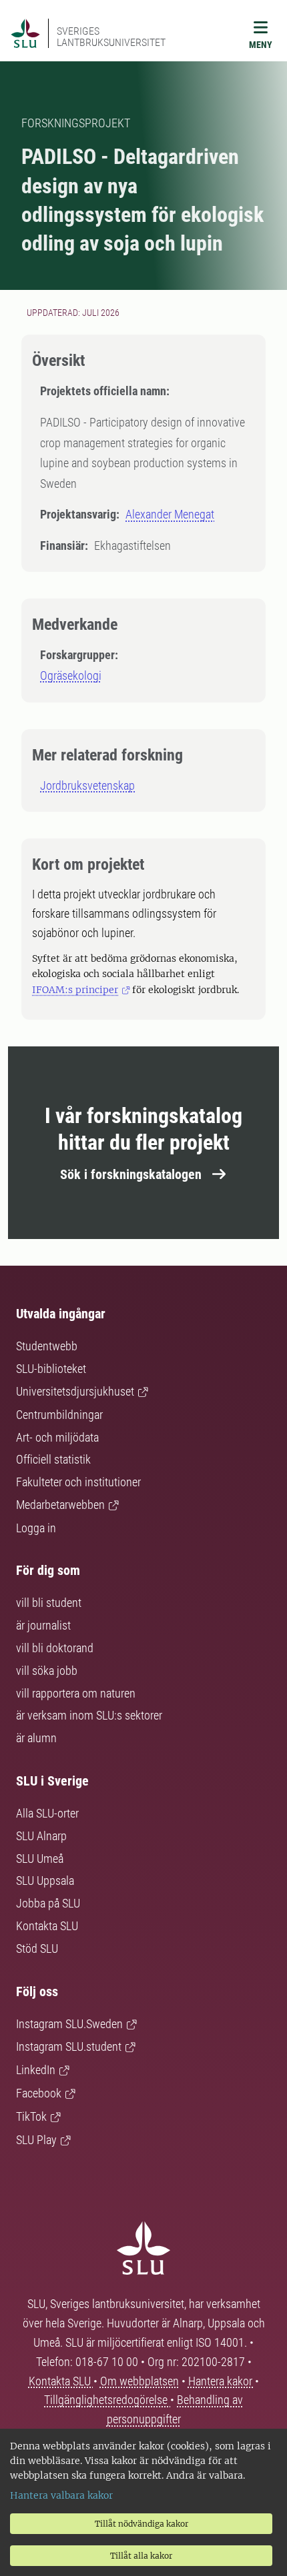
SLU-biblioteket (51, 1369)
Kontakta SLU (47, 1926)
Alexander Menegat (170, 514)
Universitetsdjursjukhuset (75, 1391)
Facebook (39, 2093)
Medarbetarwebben (60, 1505)
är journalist (43, 1625)
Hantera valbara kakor (61, 2495)
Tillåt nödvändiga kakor (141, 2524)
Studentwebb (47, 1346)
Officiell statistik (53, 1459)
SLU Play (36, 2140)
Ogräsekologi (71, 675)
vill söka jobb (47, 1671)
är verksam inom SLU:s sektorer (89, 1715)
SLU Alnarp (41, 1836)
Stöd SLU (37, 1948)
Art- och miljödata (57, 1437)
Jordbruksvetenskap (87, 785)
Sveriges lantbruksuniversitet (111, 37)
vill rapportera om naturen (76, 1693)
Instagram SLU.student (69, 2046)
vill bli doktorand (55, 1648)
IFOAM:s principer (75, 990)
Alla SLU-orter (47, 1813)
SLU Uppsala (45, 1881)
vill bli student (49, 1603)
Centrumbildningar (59, 1415)
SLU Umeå (40, 1859)
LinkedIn (36, 2070)
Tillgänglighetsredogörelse (107, 2400)
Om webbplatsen (139, 2381)
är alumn (36, 1738)
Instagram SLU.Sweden (69, 2024)
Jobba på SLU (48, 1903)
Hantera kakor (222, 2381)
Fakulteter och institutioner (78, 1482)
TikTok (31, 2116)
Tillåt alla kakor (141, 2556)
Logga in (36, 1528)
